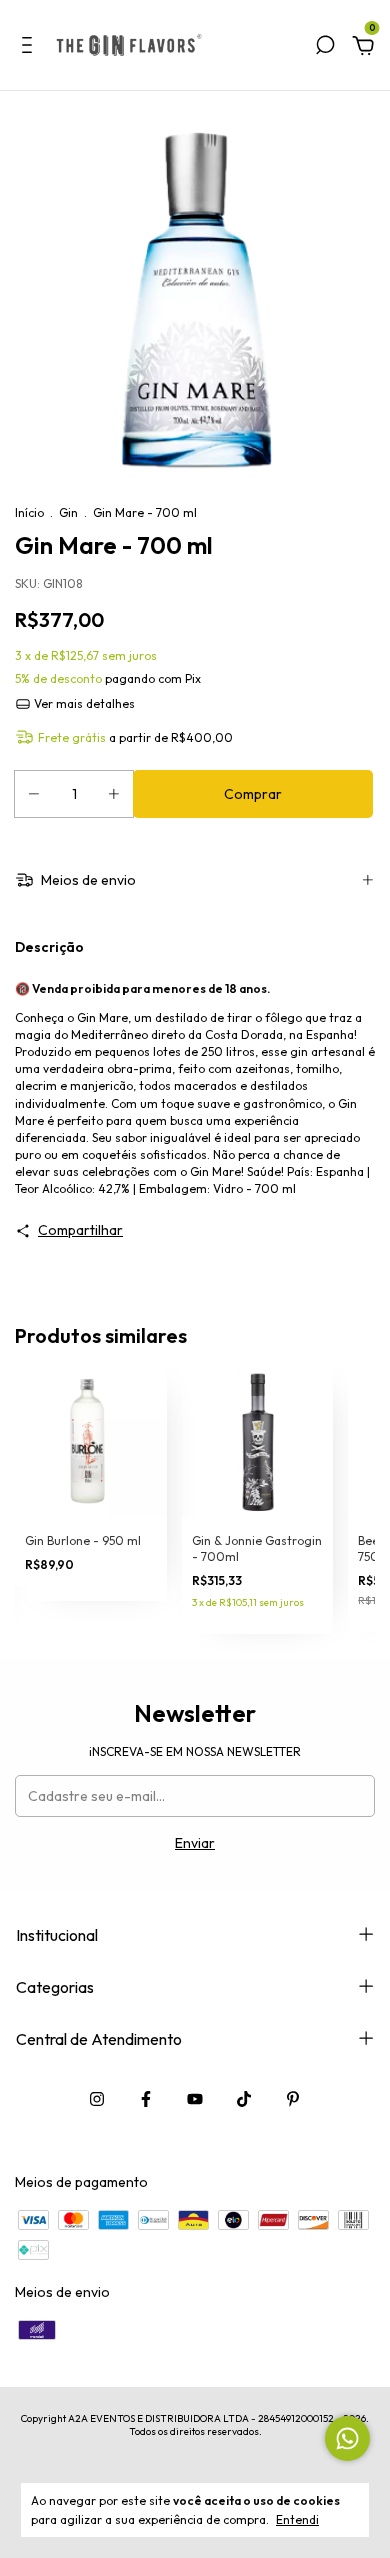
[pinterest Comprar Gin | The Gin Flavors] (293, 2099)
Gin (68, 512)
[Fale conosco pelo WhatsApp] (347, 2438)
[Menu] (30, 48)
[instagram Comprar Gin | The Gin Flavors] (97, 2099)
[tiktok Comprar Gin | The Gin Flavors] (244, 2099)
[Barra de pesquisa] (325, 48)
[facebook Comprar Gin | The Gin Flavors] (146, 2099)
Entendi (297, 2519)
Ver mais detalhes (83, 703)
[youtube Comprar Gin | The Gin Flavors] (195, 2099)
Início (29, 512)
